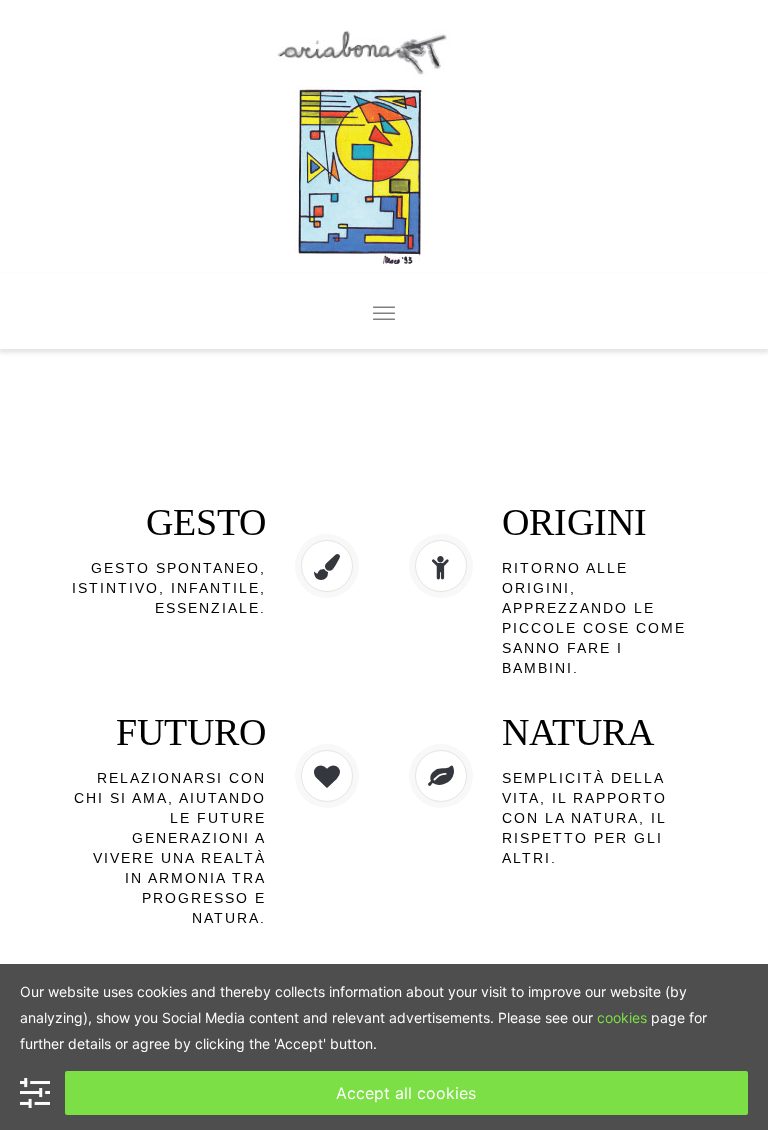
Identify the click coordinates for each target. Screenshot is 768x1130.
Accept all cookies (406, 1093)
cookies (622, 1017)
